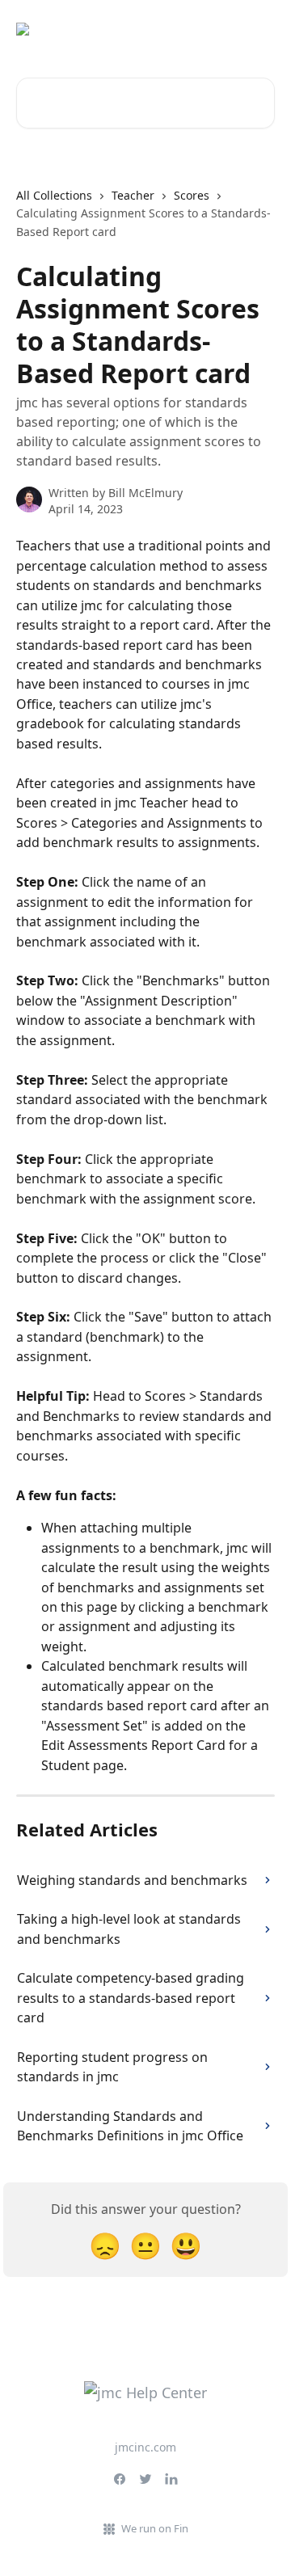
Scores (192, 195)
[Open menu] (260, 29)
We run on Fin (155, 2528)
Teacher (133, 195)
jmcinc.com (145, 2447)
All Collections (54, 195)
